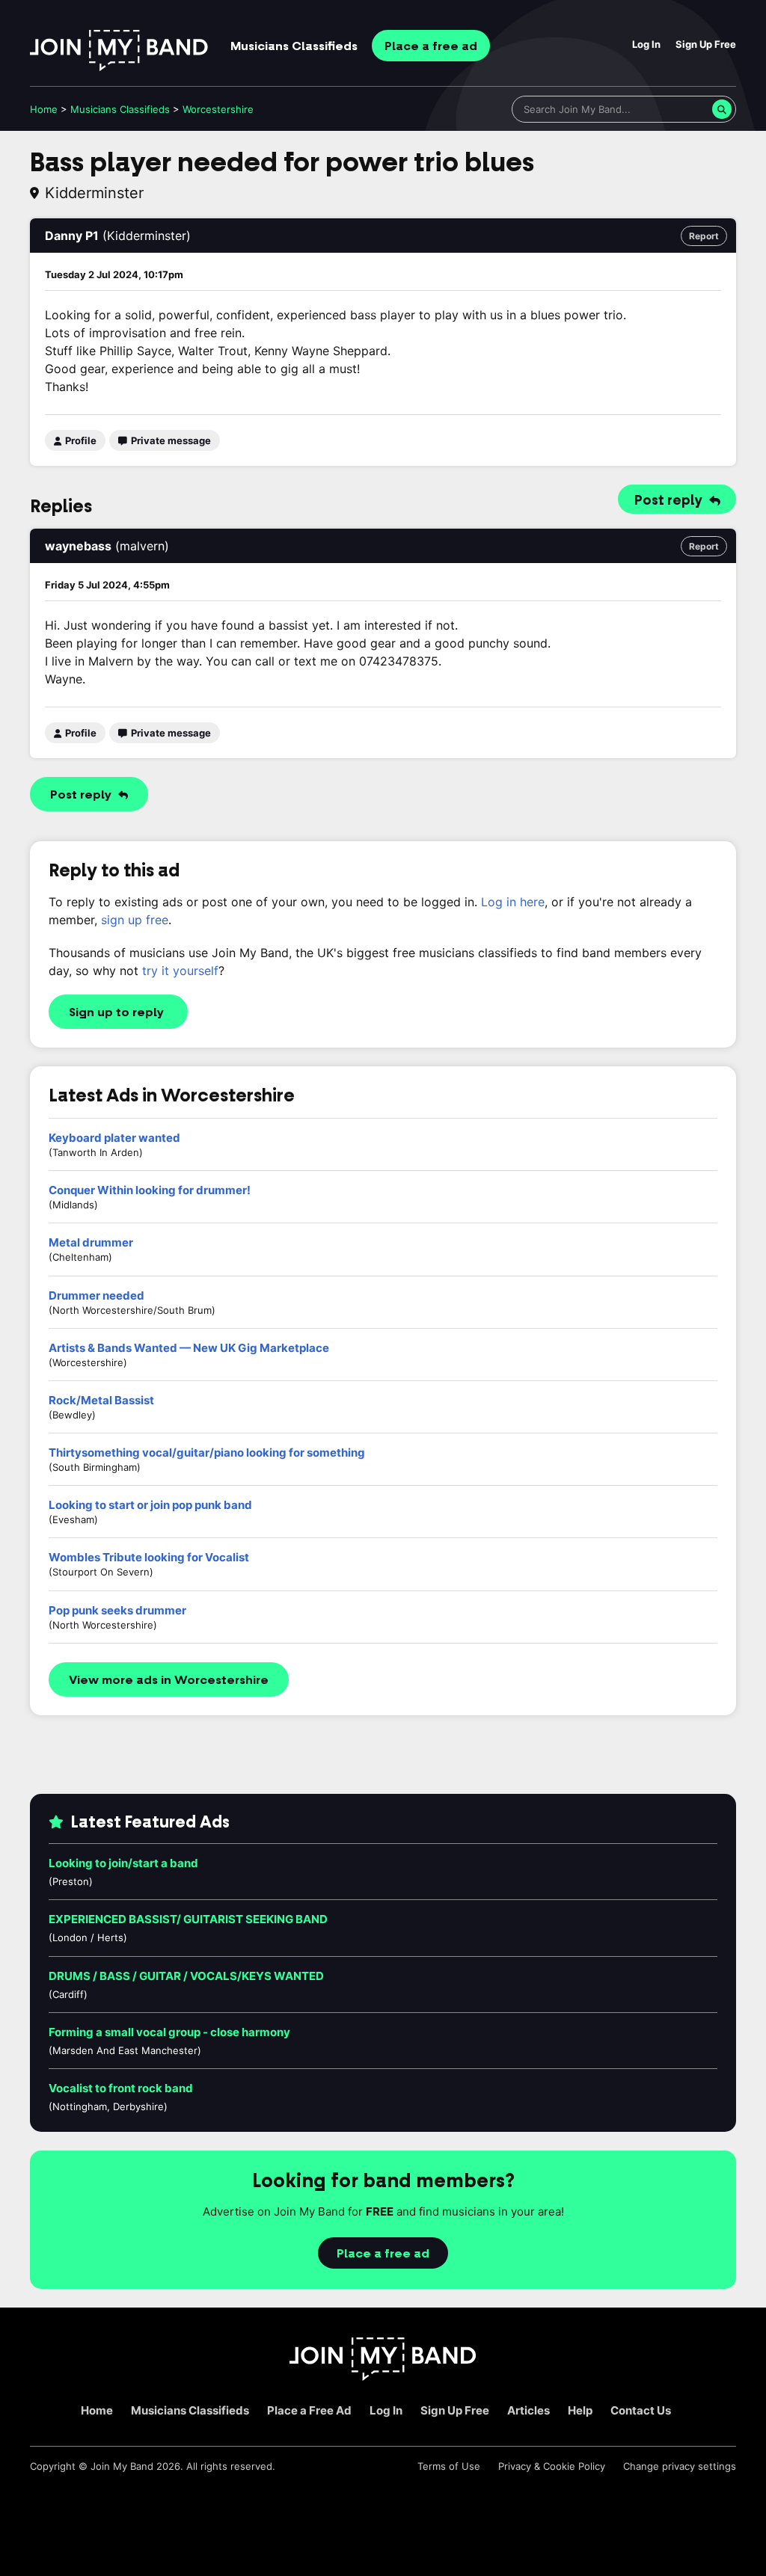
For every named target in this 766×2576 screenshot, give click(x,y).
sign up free (135, 920)
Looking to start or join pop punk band (150, 1505)
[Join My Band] (383, 2377)
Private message (170, 440)
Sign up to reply (116, 1012)
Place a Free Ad (309, 2410)
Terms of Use (449, 2466)
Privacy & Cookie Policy (552, 2466)
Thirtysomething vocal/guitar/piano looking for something (207, 1453)
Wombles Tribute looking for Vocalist (149, 1557)
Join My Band (122, 2466)
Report (704, 236)
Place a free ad (383, 2254)
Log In (646, 44)
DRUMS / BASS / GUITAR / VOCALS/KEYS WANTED (186, 1976)
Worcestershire (218, 109)
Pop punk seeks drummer (117, 1610)
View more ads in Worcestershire (169, 1680)
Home (44, 109)
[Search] (722, 109)
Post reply (670, 500)
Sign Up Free (706, 44)
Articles (528, 2410)
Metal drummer (91, 1242)
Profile (80, 440)
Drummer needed (96, 1295)
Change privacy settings (680, 2466)
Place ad (431, 46)
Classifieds (294, 46)
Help (580, 2410)
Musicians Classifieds (190, 2410)
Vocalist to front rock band (121, 2088)
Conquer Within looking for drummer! (150, 1190)
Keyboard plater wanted (114, 1138)
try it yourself (180, 971)
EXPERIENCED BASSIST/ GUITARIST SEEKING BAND (188, 1919)
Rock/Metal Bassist (101, 1400)
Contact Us (641, 2410)
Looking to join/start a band (123, 1863)
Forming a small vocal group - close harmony (169, 2032)
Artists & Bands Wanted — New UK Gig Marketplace (189, 1348)
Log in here (513, 902)
